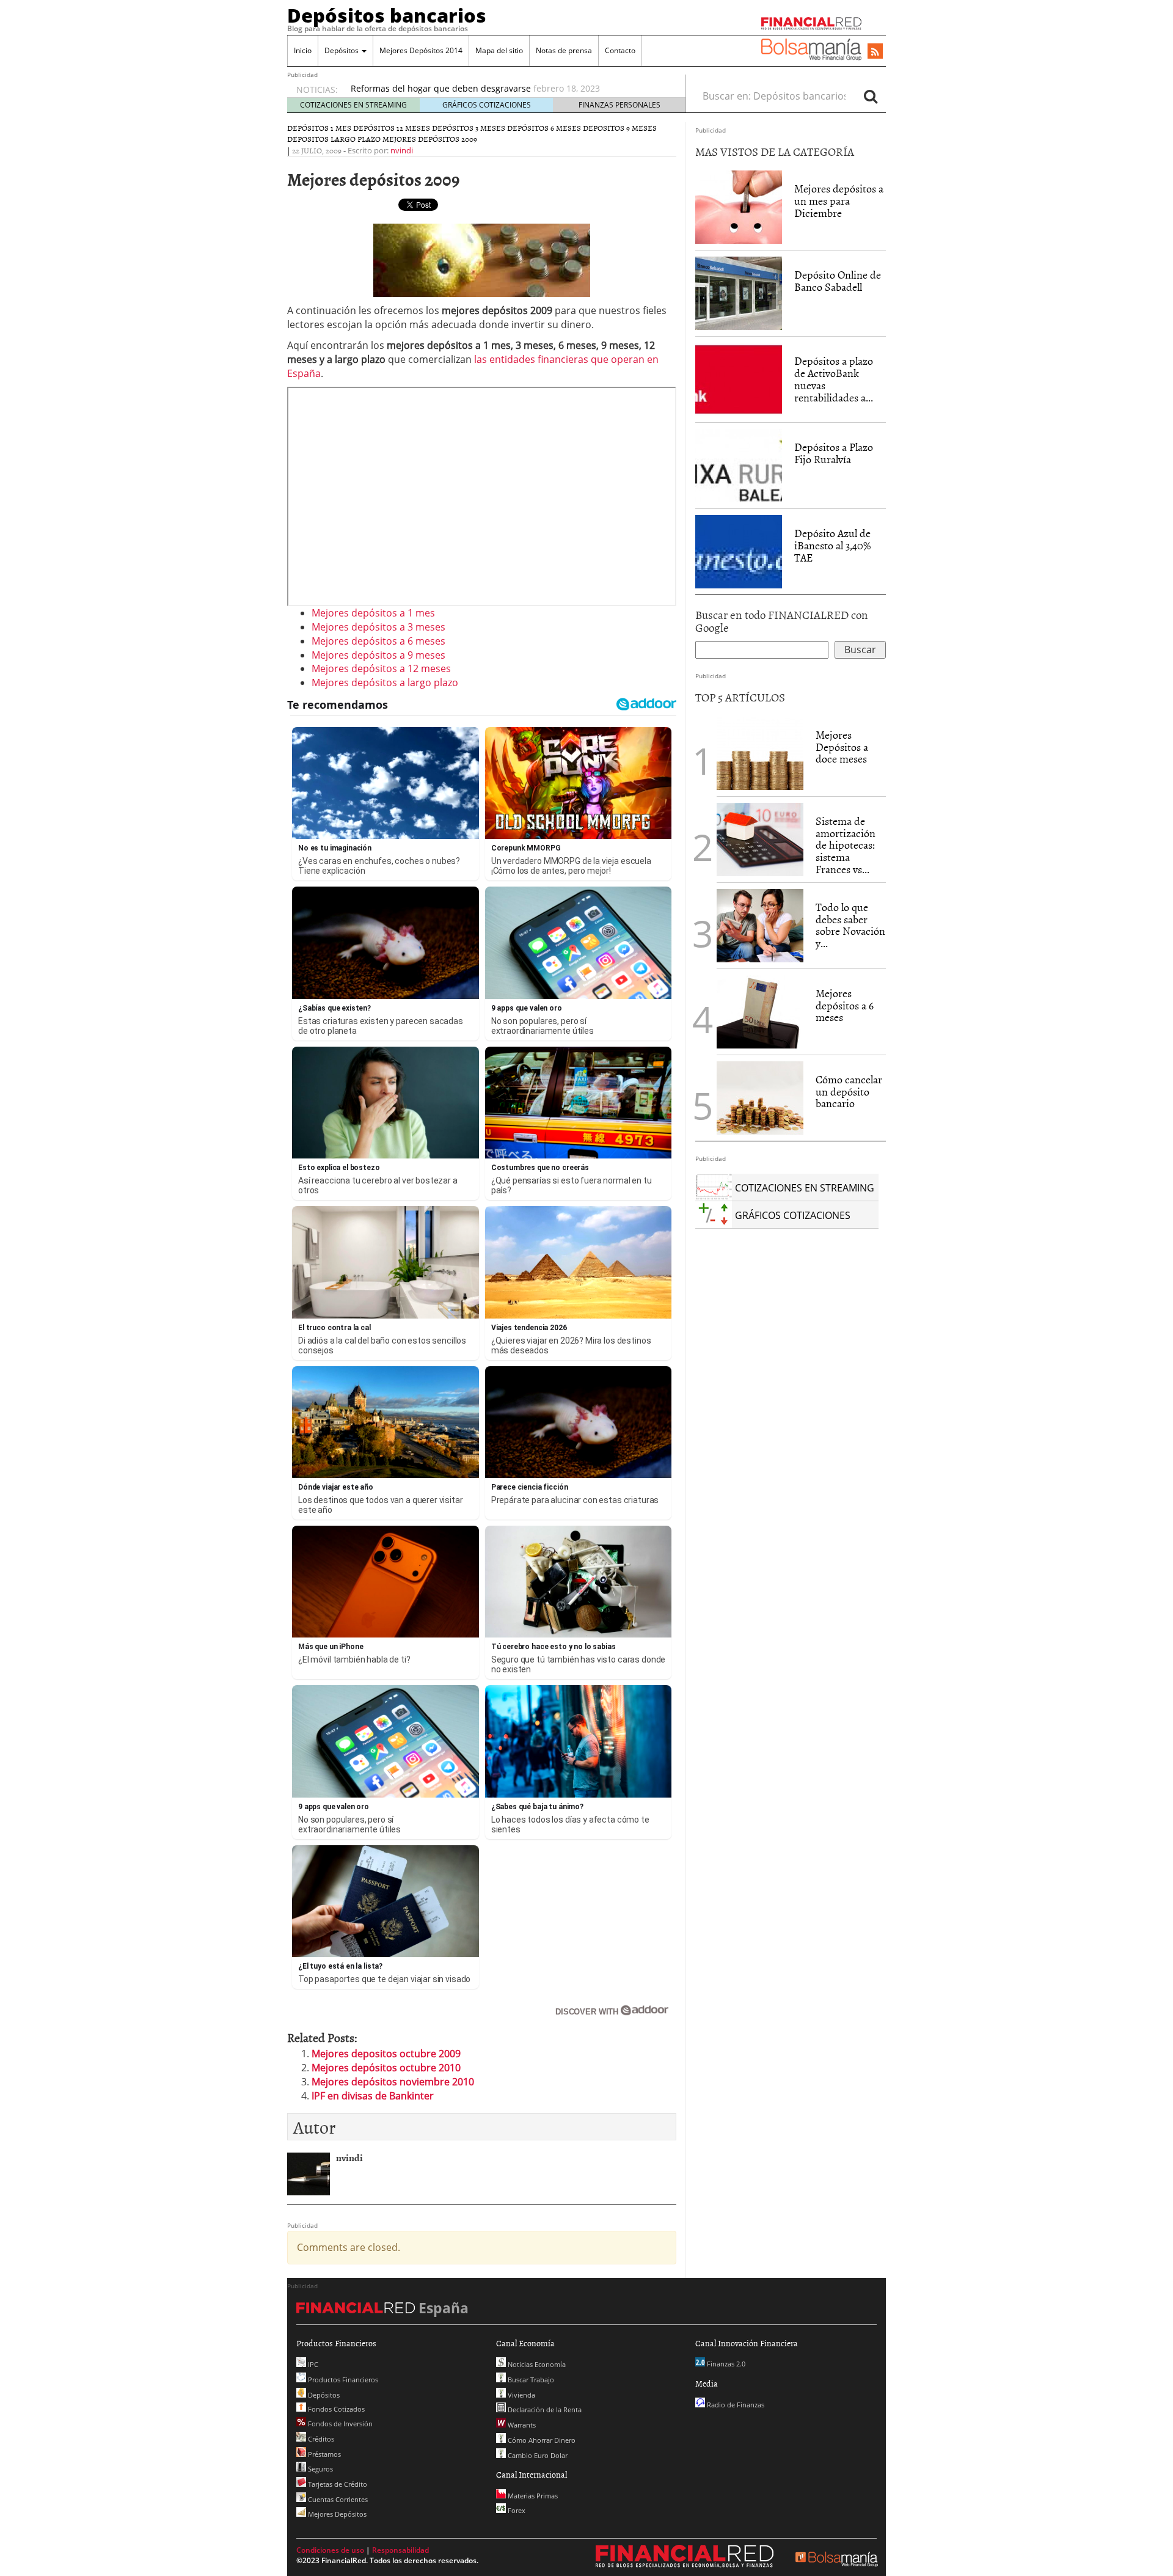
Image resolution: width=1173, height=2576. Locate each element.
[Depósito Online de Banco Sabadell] (739, 293)
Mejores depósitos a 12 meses (381, 668)
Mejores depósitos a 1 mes (373, 613)
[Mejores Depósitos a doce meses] (760, 753)
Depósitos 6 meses (544, 128)
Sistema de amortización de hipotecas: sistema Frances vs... (846, 845)
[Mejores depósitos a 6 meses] (760, 1012)
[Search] (871, 96)
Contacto (620, 50)
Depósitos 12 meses (392, 128)
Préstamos (323, 2454)
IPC (312, 2364)
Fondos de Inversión (339, 2424)
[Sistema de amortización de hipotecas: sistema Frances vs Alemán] (760, 838)
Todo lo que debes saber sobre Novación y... (850, 925)
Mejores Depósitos (336, 2514)
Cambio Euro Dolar (537, 2455)
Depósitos (342, 50)
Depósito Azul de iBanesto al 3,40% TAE (832, 545)
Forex (516, 2510)
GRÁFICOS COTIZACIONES (487, 105)
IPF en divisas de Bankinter (373, 2096)
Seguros (320, 2469)
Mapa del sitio (499, 50)
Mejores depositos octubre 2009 (386, 2054)
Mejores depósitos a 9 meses (378, 655)
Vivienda (521, 2395)
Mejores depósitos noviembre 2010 (393, 2082)
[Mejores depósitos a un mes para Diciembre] (739, 207)
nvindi (402, 150)
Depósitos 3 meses (469, 128)
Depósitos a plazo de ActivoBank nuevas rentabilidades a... (834, 379)
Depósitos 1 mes (319, 128)
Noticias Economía (536, 2364)
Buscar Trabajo (530, 2380)
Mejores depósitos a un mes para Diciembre (839, 201)
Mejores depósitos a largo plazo (385, 682)
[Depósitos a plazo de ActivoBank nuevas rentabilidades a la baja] (739, 379)
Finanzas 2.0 (725, 2364)
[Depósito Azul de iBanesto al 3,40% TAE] (739, 551)
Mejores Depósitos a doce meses (842, 747)
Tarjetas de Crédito (337, 2484)
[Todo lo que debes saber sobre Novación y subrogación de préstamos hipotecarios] (760, 924)
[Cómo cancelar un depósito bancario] (760, 1098)
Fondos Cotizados (335, 2409)
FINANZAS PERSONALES (619, 105)
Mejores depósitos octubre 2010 (386, 2068)
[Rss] (875, 52)
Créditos (320, 2439)
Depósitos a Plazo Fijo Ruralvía (834, 453)
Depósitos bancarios (387, 15)
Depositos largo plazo (334, 139)
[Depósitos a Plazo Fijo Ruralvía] (739, 465)
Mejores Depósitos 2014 (421, 50)
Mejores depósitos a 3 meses (378, 627)
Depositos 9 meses (620, 128)
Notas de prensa (564, 50)
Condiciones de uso (330, 2550)
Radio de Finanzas (735, 2405)
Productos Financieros (342, 2380)
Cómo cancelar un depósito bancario (849, 1092)
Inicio (303, 50)
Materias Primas (532, 2496)
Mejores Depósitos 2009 (430, 139)
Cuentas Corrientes (337, 2499)
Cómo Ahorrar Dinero (541, 2440)
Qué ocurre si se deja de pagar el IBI (425, 88)
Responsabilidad (400, 2550)
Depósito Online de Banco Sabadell (838, 281)
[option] (506, 89)
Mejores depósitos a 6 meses (378, 641)
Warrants (521, 2425)
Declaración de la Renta (544, 2410)
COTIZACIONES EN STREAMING (353, 105)
